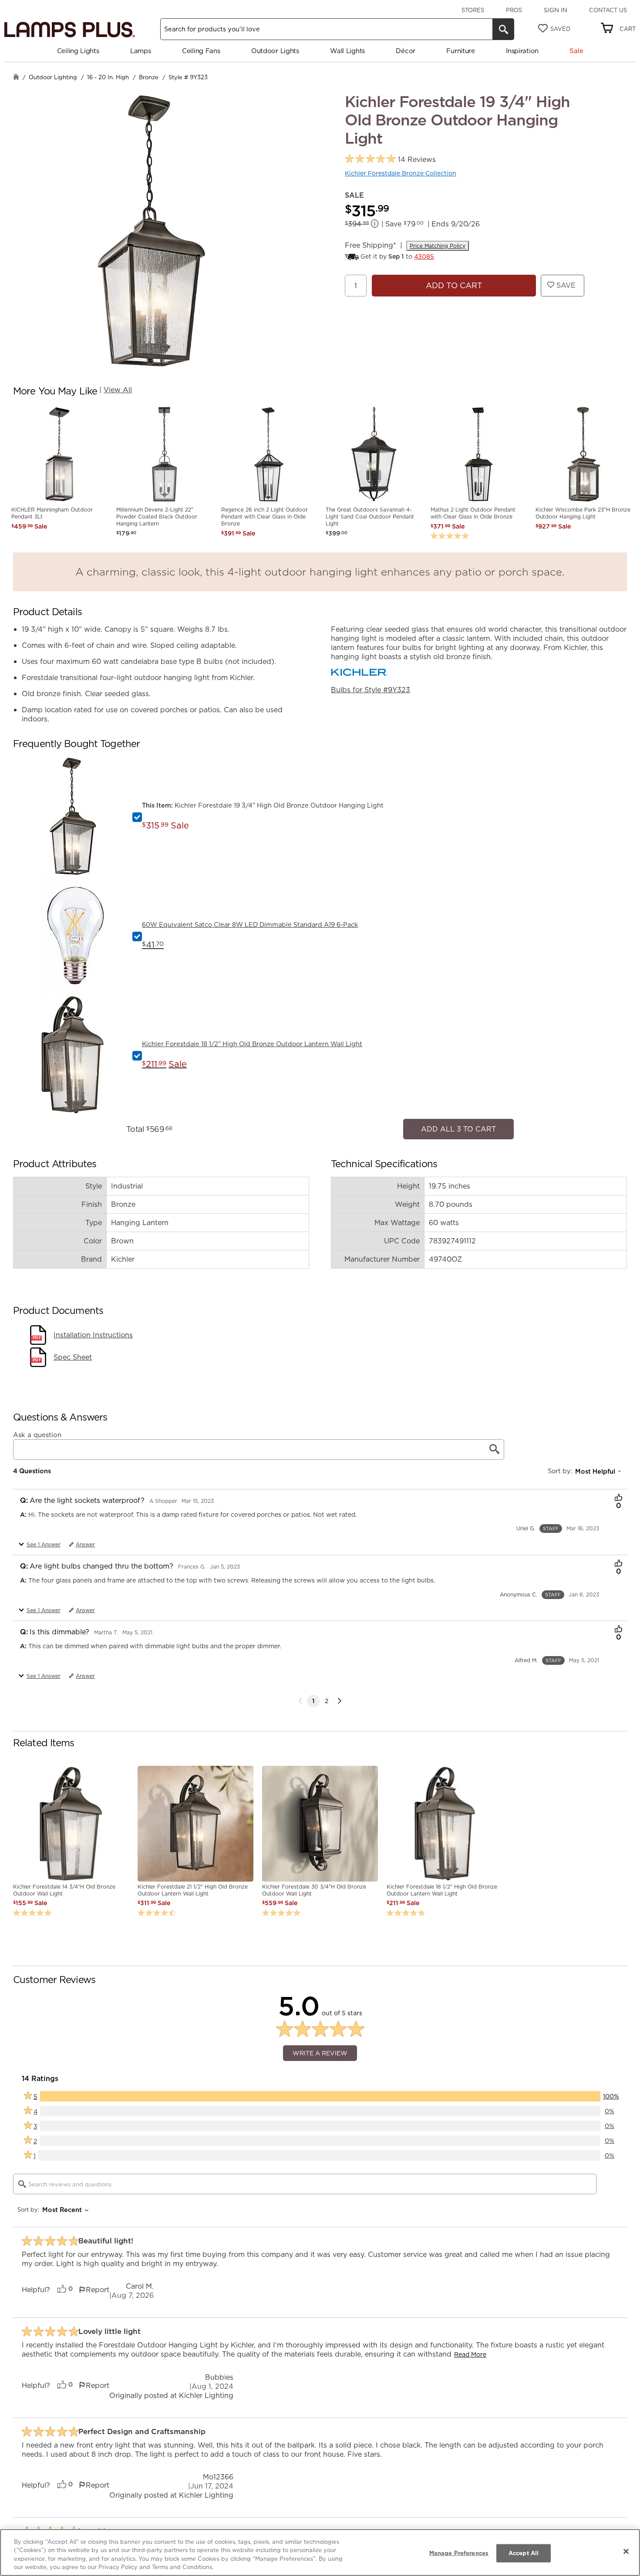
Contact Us (608, 10)
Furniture (460, 51)
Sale (576, 51)
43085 (424, 256)
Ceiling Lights (78, 51)
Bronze (149, 77)
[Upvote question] (618, 1494)
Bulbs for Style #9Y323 (371, 690)
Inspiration (522, 51)
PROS (514, 10)
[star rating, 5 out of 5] (370, 159)
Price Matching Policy (438, 246)
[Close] (626, 2551)
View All (118, 390)
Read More (470, 2350)
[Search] (503, 29)
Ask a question (37, 1430)
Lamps (141, 51)
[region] (320, 2552)
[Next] (340, 1697)
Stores (473, 10)
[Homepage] (16, 78)
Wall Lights (347, 51)
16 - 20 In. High (108, 77)
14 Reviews (417, 160)
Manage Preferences (459, 2553)
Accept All (524, 2553)
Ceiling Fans (201, 51)
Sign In (556, 10)
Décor (406, 51)
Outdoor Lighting (53, 77)
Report (98, 2285)
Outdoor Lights (275, 51)
